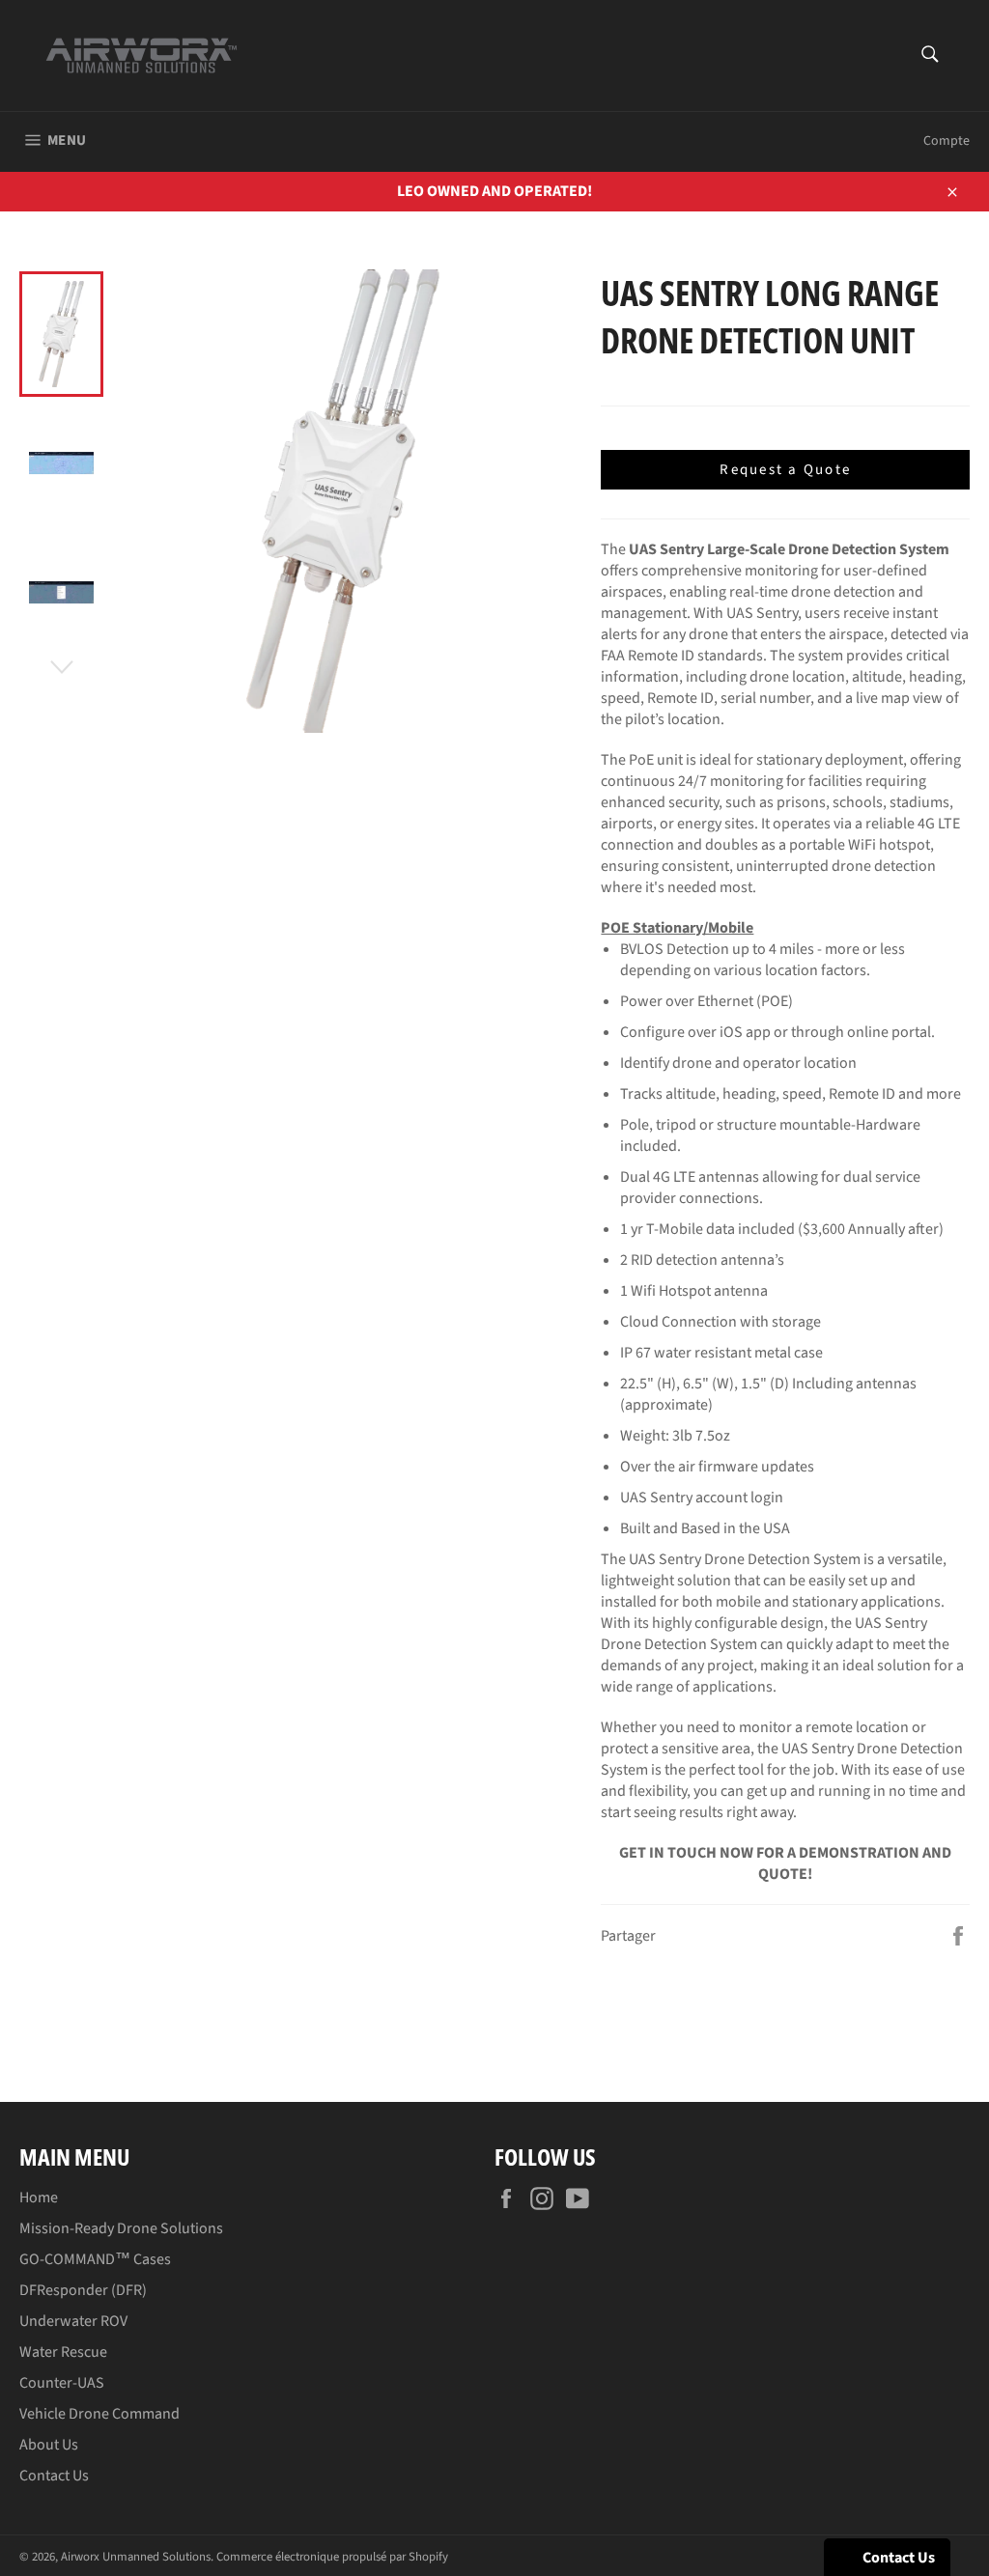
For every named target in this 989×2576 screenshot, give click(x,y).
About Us (49, 2445)
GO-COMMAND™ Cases (95, 2259)
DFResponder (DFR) (83, 2290)
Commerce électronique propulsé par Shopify (332, 2557)
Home (39, 2198)
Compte (947, 141)
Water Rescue (63, 2352)
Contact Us (54, 2476)
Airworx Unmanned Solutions (136, 2557)
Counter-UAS (62, 2383)
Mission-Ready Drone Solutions (121, 2228)
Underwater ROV (73, 2321)
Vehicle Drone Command (99, 2414)
